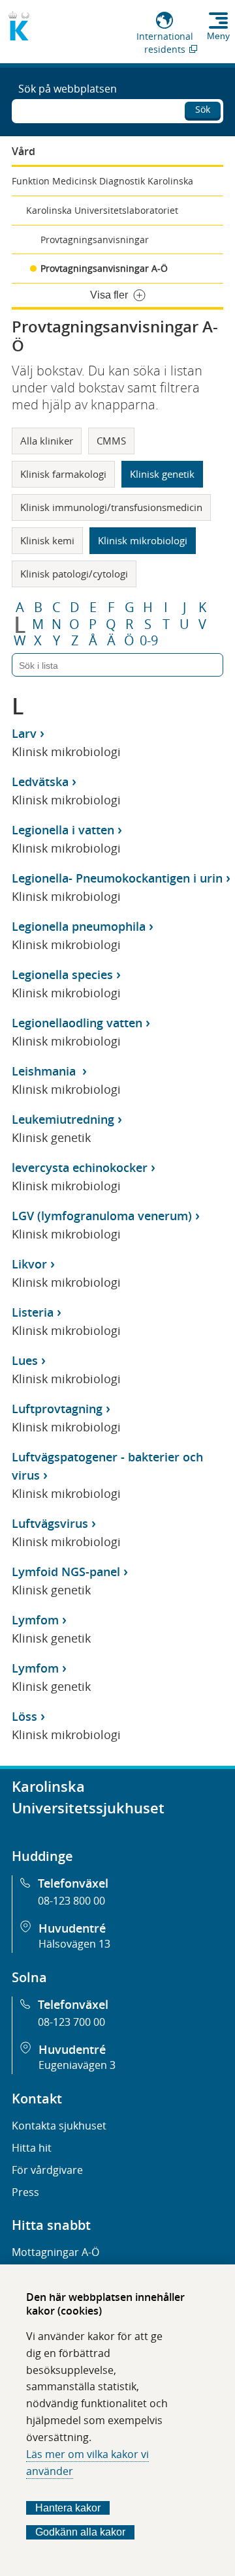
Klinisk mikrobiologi (143, 540)
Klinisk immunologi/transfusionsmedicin (111, 507)
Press (25, 2192)
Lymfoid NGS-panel (66, 1572)
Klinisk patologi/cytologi (74, 574)
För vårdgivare (47, 2170)
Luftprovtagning (57, 1409)
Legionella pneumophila (79, 926)
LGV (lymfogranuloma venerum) (102, 1216)
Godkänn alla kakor (80, 2532)
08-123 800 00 (71, 1901)
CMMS (111, 441)
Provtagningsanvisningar (95, 240)
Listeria (33, 1312)
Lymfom (35, 1620)
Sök (203, 109)
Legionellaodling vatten (77, 1023)
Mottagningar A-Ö (55, 2252)
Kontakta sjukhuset (59, 2126)
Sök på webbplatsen (68, 89)
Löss (24, 1716)
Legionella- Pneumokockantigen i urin (117, 878)
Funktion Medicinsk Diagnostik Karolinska (102, 181)
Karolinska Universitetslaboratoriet (102, 210)
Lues (25, 1360)
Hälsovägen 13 (74, 1944)
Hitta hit (32, 2148)
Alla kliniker (47, 441)
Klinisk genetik (162, 474)
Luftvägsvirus (50, 1523)
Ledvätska (40, 782)
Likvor (29, 1264)
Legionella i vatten (63, 830)
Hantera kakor (68, 2508)
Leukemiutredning (63, 1119)
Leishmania (45, 1071)
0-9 (149, 641)
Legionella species (62, 974)
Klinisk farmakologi (63, 474)
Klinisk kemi (47, 540)
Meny (218, 36)
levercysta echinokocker (80, 1167)
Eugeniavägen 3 (77, 2065)
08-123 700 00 (71, 2022)
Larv (24, 733)
